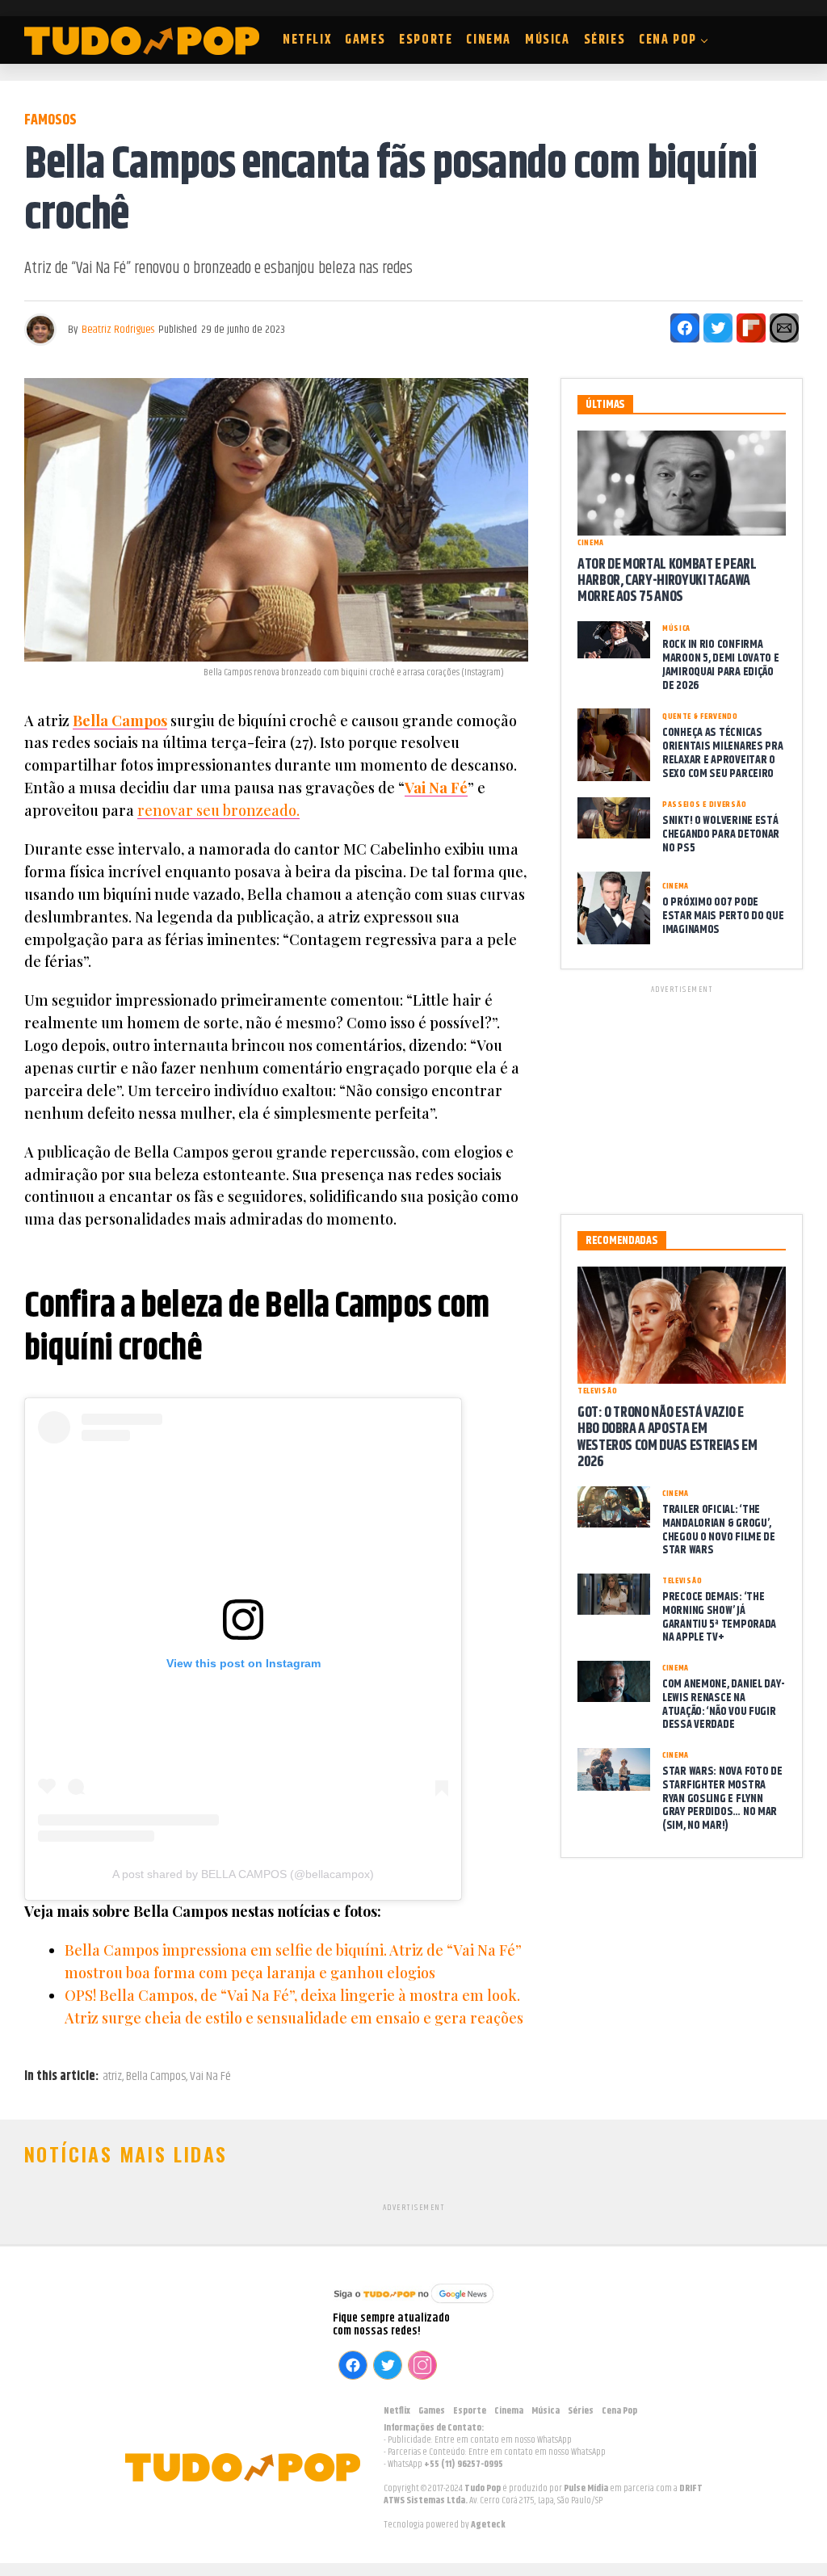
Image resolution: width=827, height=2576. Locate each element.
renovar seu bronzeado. (218, 810)
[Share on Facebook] (685, 328)
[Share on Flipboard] (751, 328)
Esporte (426, 40)
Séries (605, 40)
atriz (112, 2077)
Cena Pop (668, 40)
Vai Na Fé (436, 788)
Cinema (489, 40)
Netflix (307, 40)
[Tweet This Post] (718, 328)
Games (365, 40)
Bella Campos (120, 721)
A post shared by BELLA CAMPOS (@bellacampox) (243, 1874)
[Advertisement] (682, 1097)
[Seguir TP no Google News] (413, 2305)
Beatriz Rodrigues (118, 330)
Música (548, 40)
